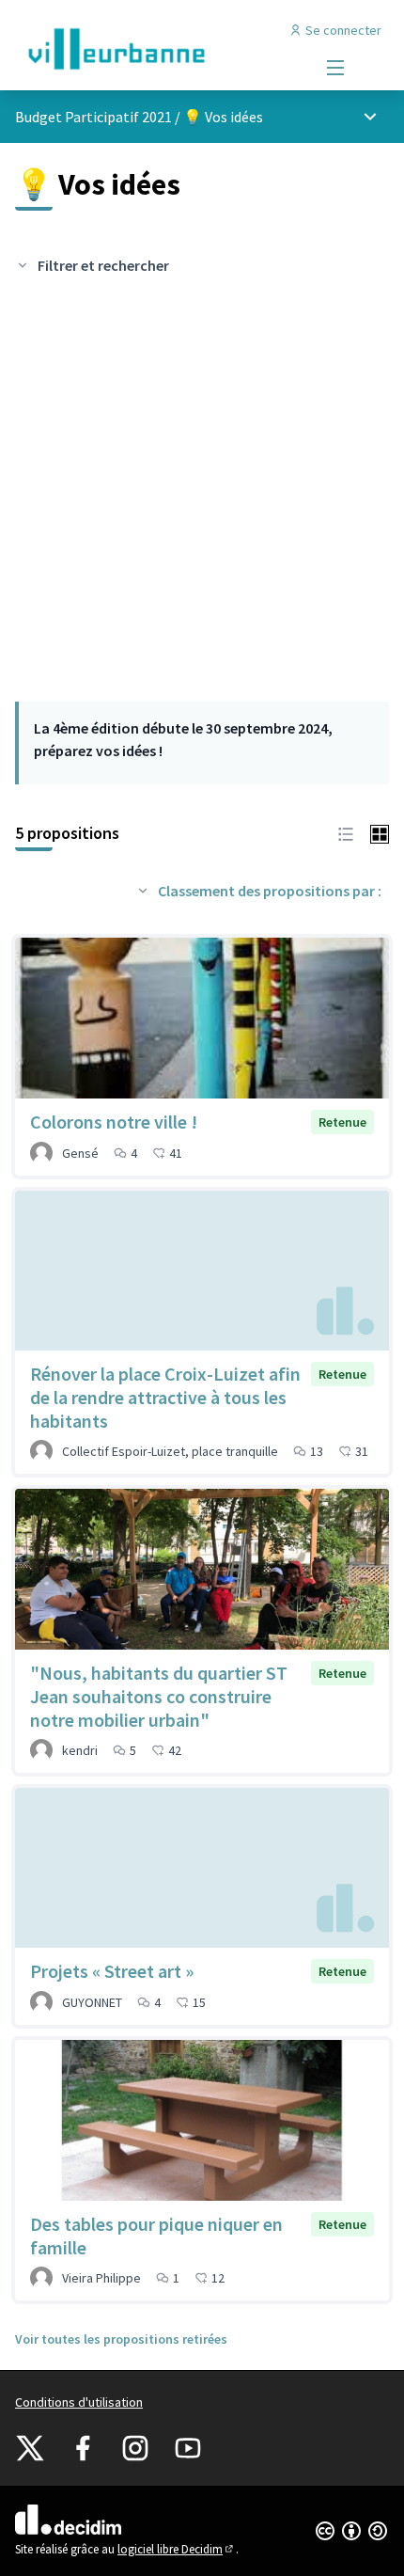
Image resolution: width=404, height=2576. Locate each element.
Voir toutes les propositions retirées (121, 2339)
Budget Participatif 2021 (93, 117)
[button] (346, 832)
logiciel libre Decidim (177, 2549)
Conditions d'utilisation (79, 2402)
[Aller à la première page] (154, 49)
